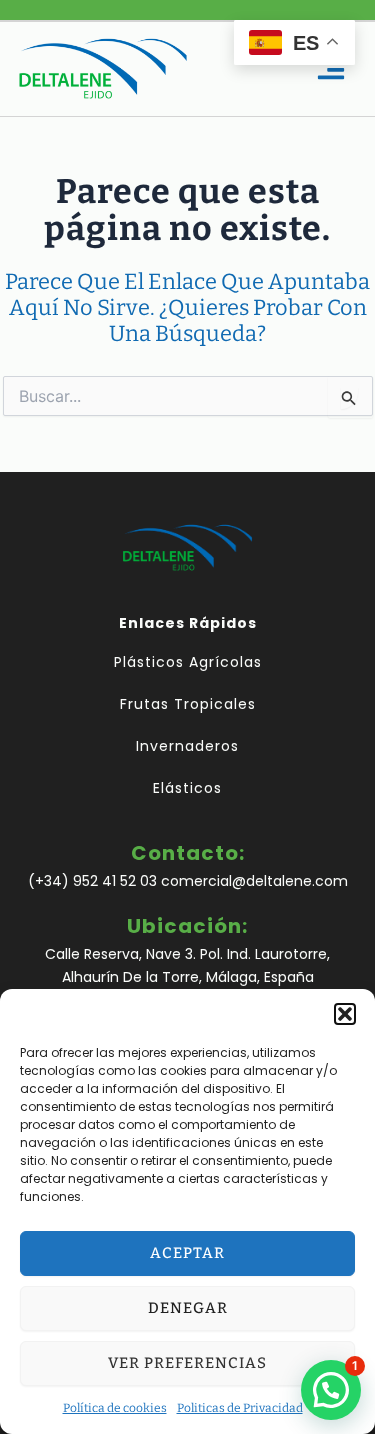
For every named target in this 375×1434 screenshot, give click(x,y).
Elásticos (187, 788)
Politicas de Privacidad (240, 1408)
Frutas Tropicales (188, 704)
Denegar (188, 1308)
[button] (345, 1014)
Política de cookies (115, 1408)
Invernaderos (187, 746)
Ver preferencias (187, 1363)
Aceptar (187, 1253)
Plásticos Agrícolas (188, 662)
